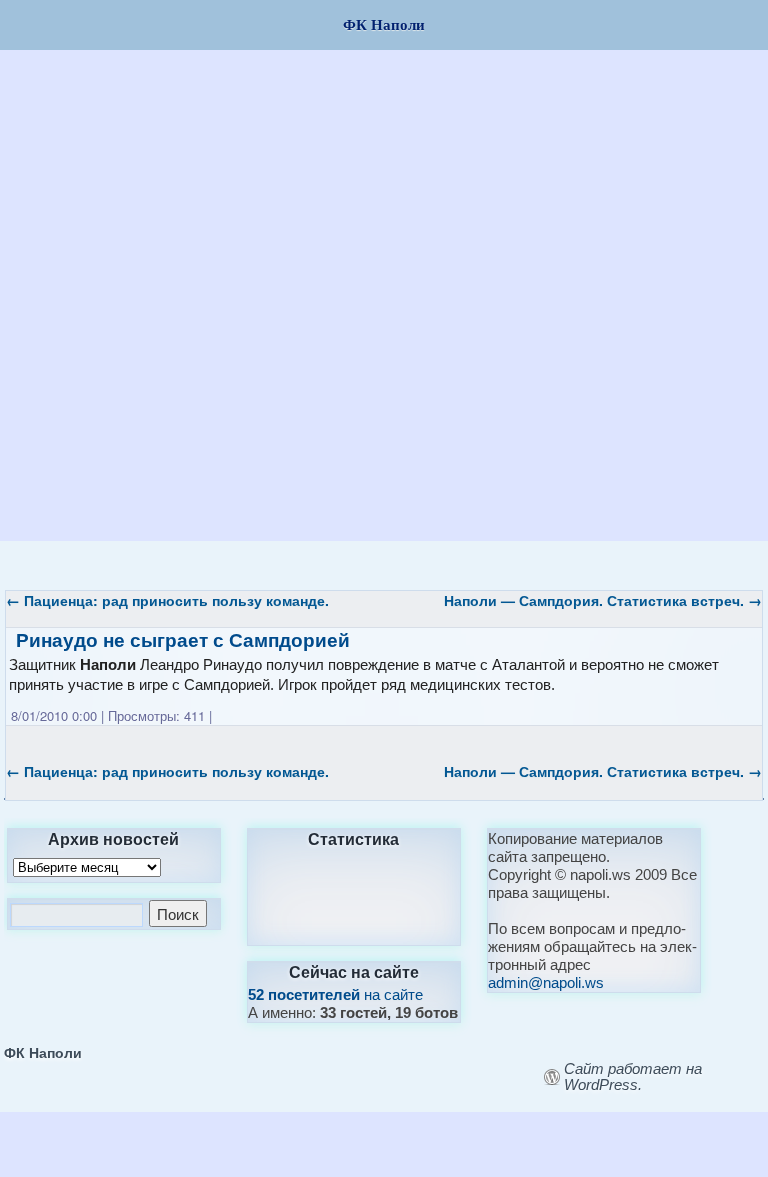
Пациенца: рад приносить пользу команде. (167, 600)
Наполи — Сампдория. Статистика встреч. (603, 600)
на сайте (335, 994)
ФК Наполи (43, 1052)
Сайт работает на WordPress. (633, 1077)
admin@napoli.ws (546, 982)
